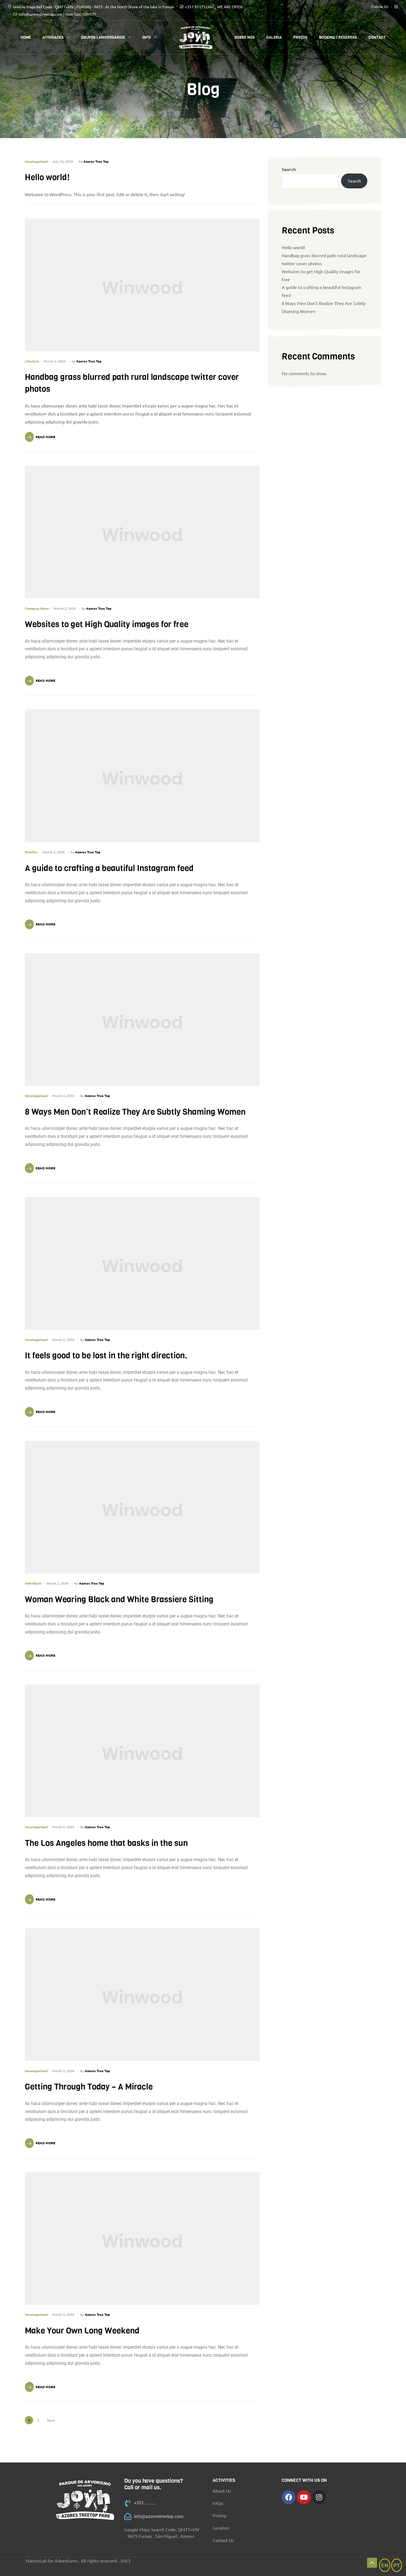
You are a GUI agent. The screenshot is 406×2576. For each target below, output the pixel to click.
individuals (33, 1583)
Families (31, 852)
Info (147, 37)
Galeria (274, 37)
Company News (37, 608)
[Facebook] (289, 2497)
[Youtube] (304, 2497)
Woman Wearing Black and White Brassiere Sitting (119, 1599)
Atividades (53, 37)
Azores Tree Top (96, 161)
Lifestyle (32, 361)
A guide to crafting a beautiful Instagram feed (109, 868)
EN (385, 2565)
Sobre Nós (245, 37)
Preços (300, 37)
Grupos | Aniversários (103, 37)
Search (289, 169)
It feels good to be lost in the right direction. (106, 1356)
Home (26, 37)
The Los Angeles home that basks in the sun (106, 1843)
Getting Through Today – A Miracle (89, 2087)
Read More (45, 437)
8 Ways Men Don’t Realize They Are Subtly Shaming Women (135, 1112)
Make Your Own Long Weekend (82, 2331)
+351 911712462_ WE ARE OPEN (213, 7)
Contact (377, 37)
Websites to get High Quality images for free (107, 624)
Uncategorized (36, 161)
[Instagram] (319, 2497)
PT (397, 2565)
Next (51, 2420)
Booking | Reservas (338, 37)
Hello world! (47, 177)
